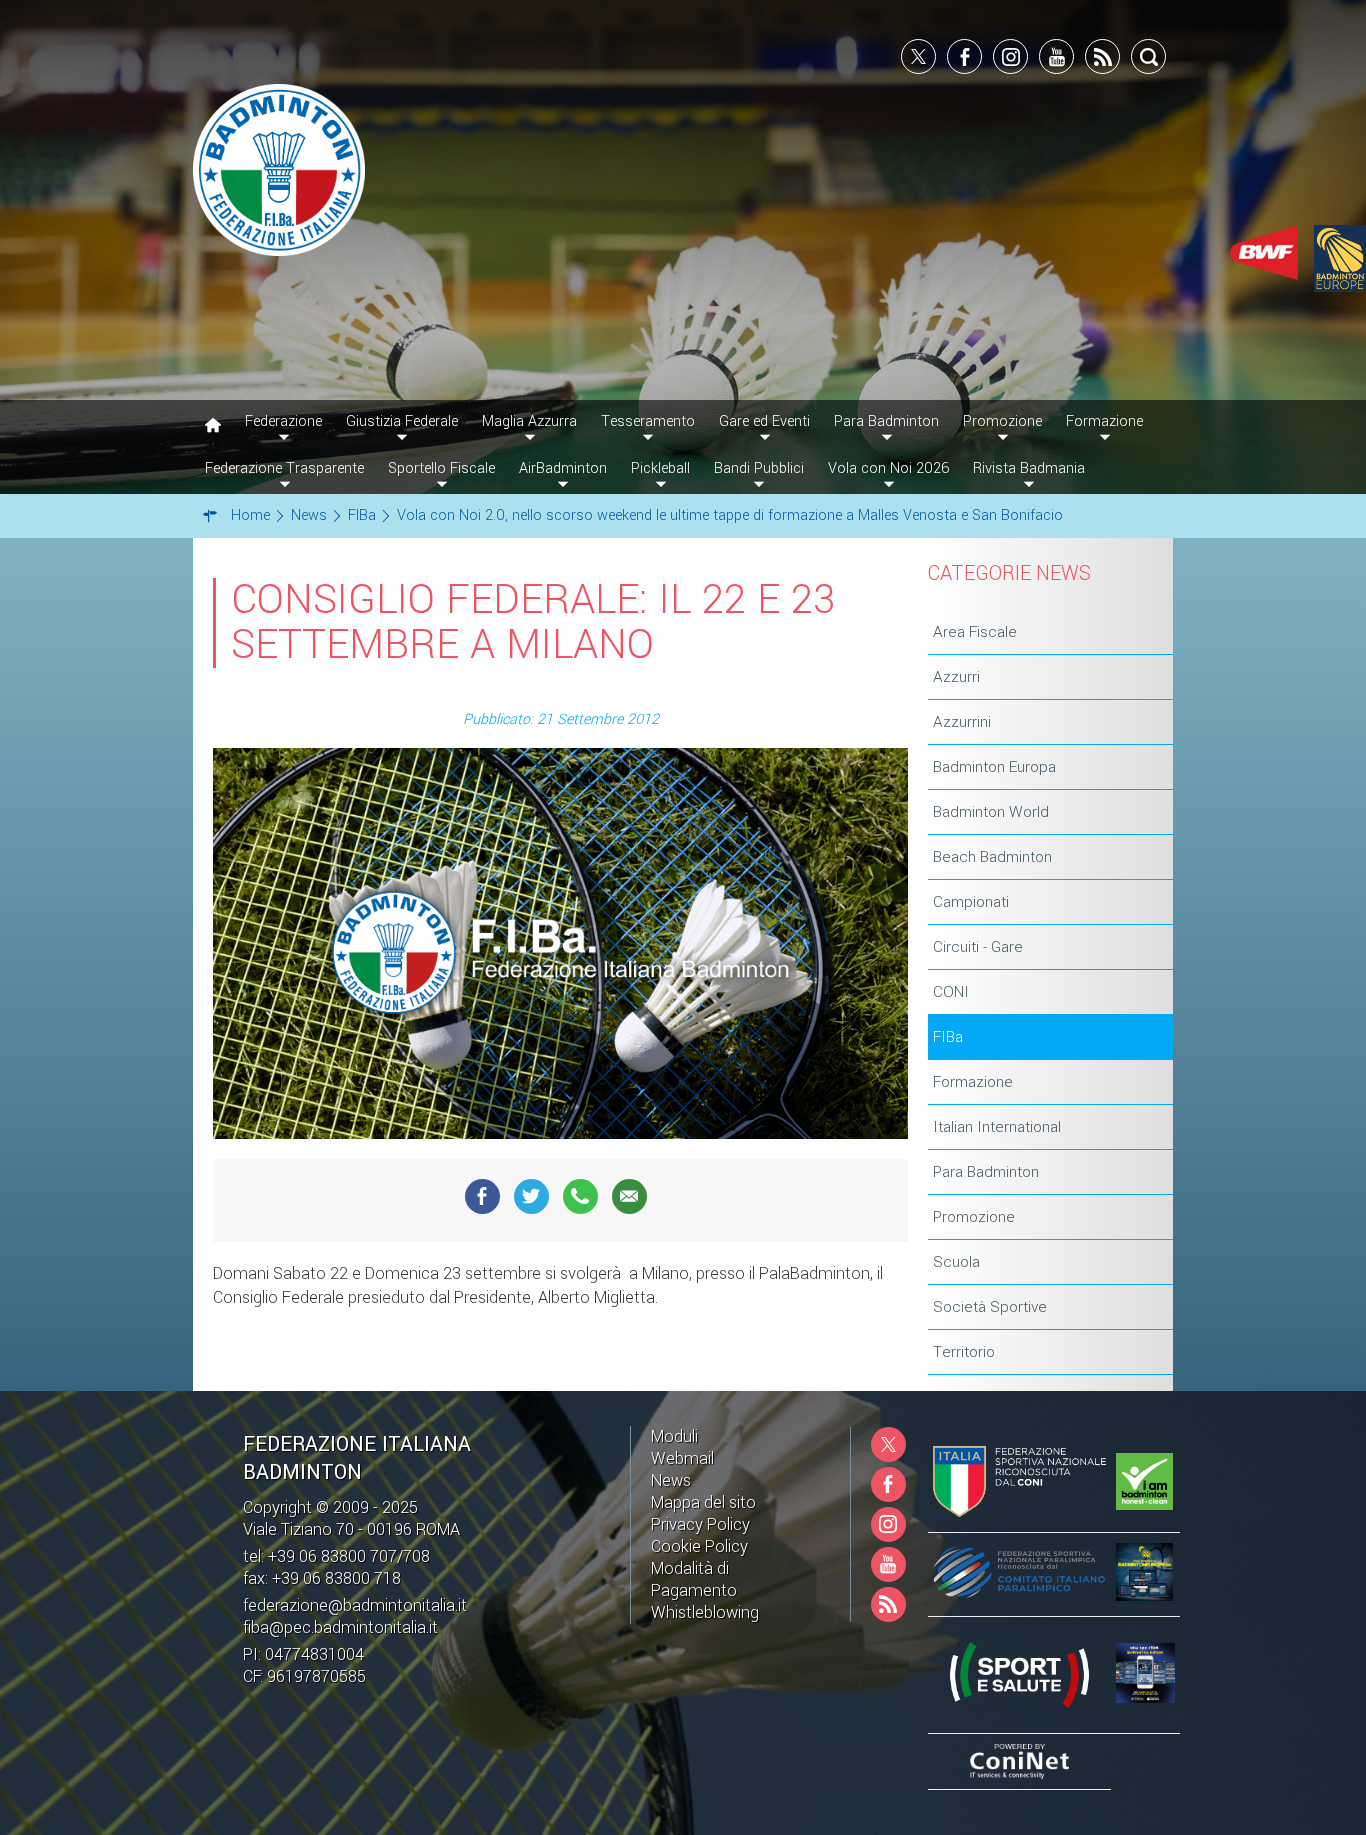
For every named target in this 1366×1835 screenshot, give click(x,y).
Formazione (973, 1082)
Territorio (964, 1352)
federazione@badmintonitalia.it (355, 1605)
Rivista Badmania (1029, 468)
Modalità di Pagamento (694, 1579)
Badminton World (991, 812)
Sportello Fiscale (441, 468)
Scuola (956, 1262)
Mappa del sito (703, 1502)
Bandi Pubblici (759, 468)
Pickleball (660, 468)
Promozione (974, 1217)
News (671, 1480)
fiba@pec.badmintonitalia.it (340, 1627)
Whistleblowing (705, 1612)
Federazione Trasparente (284, 468)
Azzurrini (962, 722)
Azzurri (956, 677)
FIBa (948, 1037)
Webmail (682, 1458)
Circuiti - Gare (978, 947)
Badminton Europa (994, 767)
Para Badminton (986, 1172)
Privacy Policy (700, 1524)
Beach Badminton (992, 857)
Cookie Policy (699, 1546)
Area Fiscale (975, 632)
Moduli (674, 1436)
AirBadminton (563, 468)
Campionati (971, 902)
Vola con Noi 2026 (888, 468)
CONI (951, 992)
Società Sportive (990, 1307)
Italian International (997, 1127)
